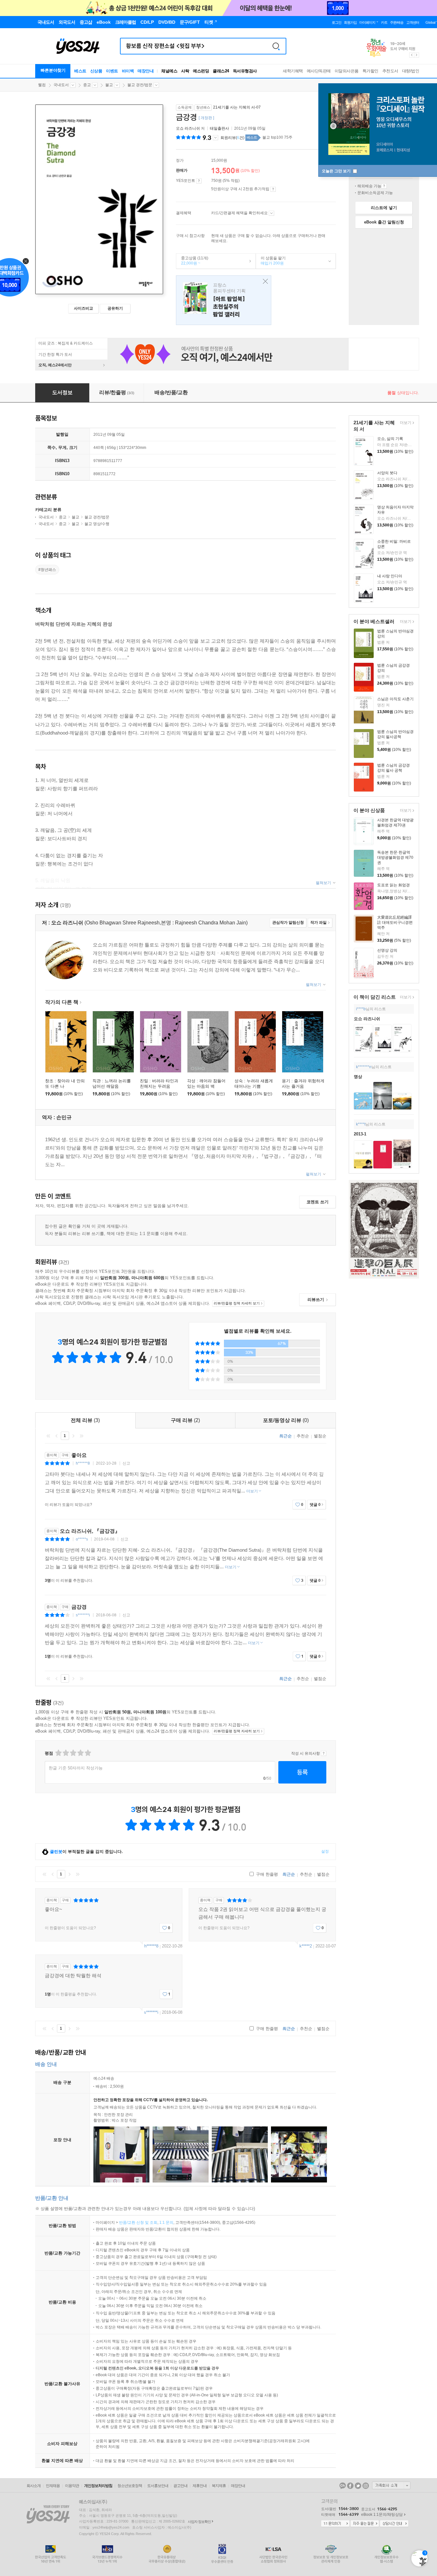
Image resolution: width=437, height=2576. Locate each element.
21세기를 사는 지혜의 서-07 (237, 107)
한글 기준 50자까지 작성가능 (76, 1768)
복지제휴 (219, 2486)
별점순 (320, 1436)
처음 (48, 1436)
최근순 (286, 1436)
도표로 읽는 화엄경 (393, 885)
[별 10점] (87, 1753)
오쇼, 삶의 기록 (390, 439)
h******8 (83, 1463)
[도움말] (199, 181)
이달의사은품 (347, 71)
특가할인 (370, 71)
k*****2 (306, 1946)
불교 (109, 85)
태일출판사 (219, 128)
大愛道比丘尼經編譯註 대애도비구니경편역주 (395, 922)
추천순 (303, 1436)
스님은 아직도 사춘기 (395, 699)
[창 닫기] (264, 282)
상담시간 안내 (394, 2524)
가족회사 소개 (391, 2485)
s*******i (83, 1615)
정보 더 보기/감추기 (215, 138)
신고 (126, 1463)
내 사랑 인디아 (390, 576)
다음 (73, 1436)
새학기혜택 (293, 71)
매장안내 (146, 71)
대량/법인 (411, 71)
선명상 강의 (387, 950)
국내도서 (61, 85)
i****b (361, 1009)
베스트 (80, 71)
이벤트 (112, 71)
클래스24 (221, 71)
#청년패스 (47, 570)
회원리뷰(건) (232, 138)
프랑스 (224, 300)
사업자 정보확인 (199, 2522)
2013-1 (360, 1134)
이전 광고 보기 (411, 55)
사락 (185, 71)
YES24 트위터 (358, 2486)
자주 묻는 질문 (365, 2524)
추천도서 (390, 71)
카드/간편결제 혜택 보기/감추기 (271, 213)
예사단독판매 (319, 71)
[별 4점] (65, 1753)
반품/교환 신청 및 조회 (138, 2223)
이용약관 (72, 2486)
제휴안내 (200, 2486)
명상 (358, 1077)
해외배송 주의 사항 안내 (384, 186)
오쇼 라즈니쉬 (188, 128)
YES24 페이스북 (350, 2486)
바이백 (128, 71)
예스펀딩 (201, 71)
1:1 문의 (166, 2223)
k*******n (364, 1067)
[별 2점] (58, 1753)
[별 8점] (80, 1753)
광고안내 (180, 2486)
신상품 (96, 71)
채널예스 (169, 71)
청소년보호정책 (130, 2486)
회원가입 (350, 22)
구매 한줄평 (266, 1874)
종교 (87, 85)
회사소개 (34, 2486)
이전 (57, 1436)
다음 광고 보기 (417, 55)
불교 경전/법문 (140, 85)
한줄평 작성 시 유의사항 (324, 1753)
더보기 (405, 423)
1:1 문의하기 (335, 2524)
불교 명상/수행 (97, 524)
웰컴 (42, 85)
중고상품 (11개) (192, 261)
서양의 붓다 (387, 473)
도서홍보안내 (158, 2486)
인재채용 (53, 2486)
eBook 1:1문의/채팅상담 (382, 2515)
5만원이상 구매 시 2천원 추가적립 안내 (273, 189)
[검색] (276, 46)
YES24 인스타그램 (366, 2486)
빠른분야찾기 (53, 70)
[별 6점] (73, 1753)
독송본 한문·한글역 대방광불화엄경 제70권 (395, 857)
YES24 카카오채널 (343, 2486)
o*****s (82, 1539)
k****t (361, 1124)
